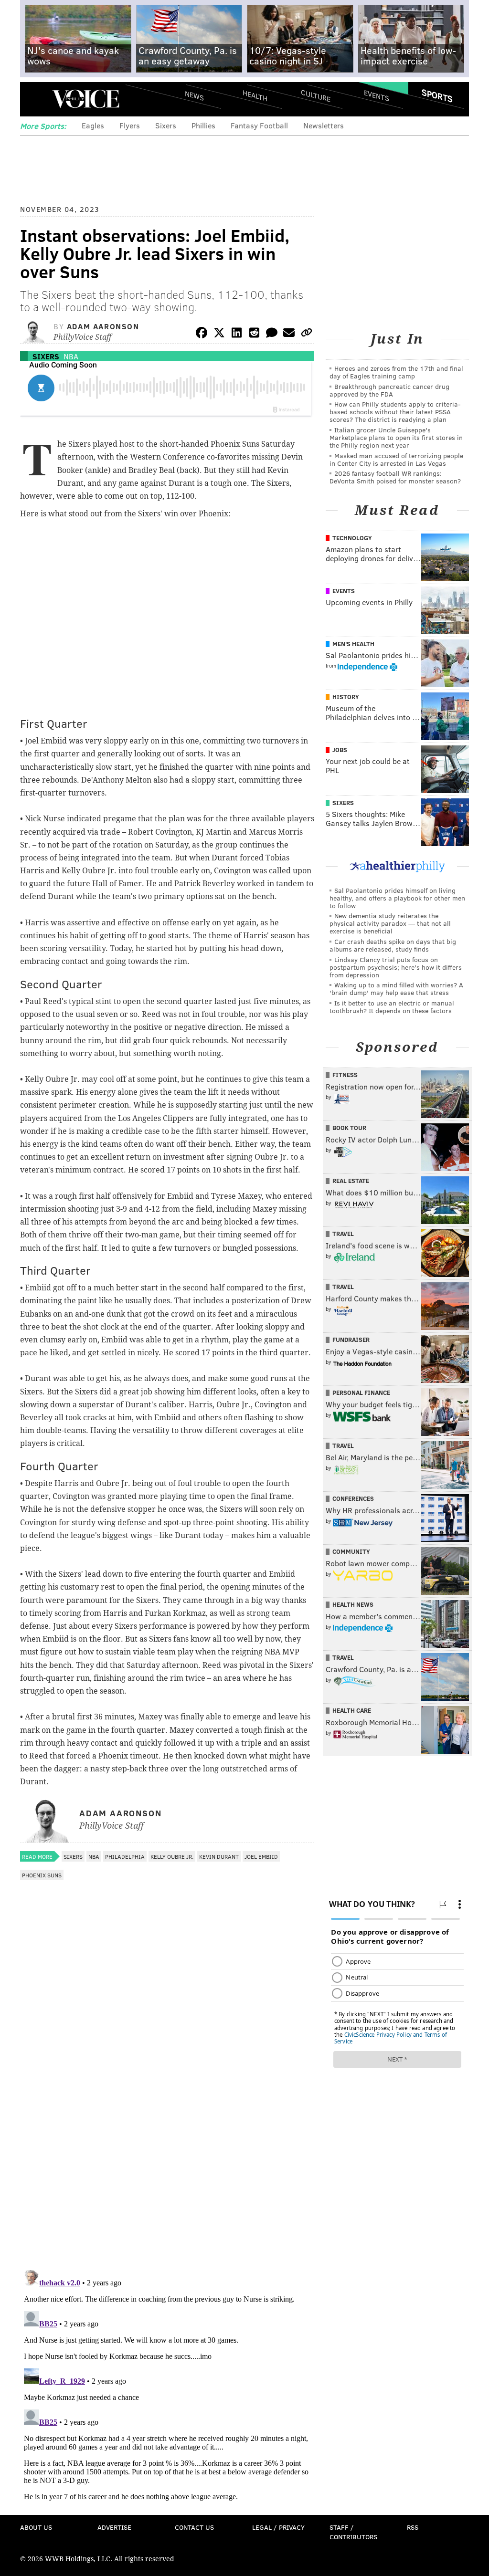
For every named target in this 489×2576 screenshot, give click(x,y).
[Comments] (272, 334)
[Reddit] (254, 334)
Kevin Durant (219, 1856)
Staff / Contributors (353, 2532)
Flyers (130, 125)
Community (351, 1551)
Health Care (352, 1710)
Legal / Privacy (278, 2527)
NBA (71, 356)
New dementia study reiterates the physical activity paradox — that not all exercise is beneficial (390, 923)
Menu (35, 99)
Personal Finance (361, 1393)
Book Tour (349, 1128)
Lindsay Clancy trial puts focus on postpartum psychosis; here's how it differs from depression (396, 967)
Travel (343, 1234)
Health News (353, 1604)
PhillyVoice (86, 99)
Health (255, 96)
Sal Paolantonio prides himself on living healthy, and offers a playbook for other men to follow (397, 898)
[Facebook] (202, 334)
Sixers (166, 125)
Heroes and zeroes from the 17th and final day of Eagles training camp (396, 372)
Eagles (93, 125)
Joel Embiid (261, 1856)
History (346, 697)
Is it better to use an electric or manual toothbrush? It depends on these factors (392, 1007)
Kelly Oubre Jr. (172, 1856)
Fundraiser (351, 1340)
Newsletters (324, 125)
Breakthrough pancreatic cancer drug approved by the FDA (389, 390)
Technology (352, 538)
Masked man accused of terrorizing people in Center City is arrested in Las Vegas (396, 459)
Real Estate (351, 1181)
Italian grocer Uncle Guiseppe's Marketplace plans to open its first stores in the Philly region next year (396, 437)
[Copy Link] (307, 334)
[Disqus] (167, 2139)
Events (377, 96)
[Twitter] (219, 334)
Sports (437, 95)
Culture (316, 96)
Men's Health (353, 644)
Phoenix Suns (42, 1875)
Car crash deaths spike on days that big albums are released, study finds (393, 945)
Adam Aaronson (103, 326)
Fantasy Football (259, 125)
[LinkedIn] (237, 334)
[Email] (289, 334)
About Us (36, 2527)
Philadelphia (125, 1856)
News (194, 95)
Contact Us (194, 2527)
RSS (413, 2527)
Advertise (114, 2527)
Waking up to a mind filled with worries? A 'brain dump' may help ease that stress (396, 989)
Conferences (353, 1498)
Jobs (340, 750)
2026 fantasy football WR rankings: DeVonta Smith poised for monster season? (395, 477)
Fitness (345, 1075)
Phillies (203, 125)
